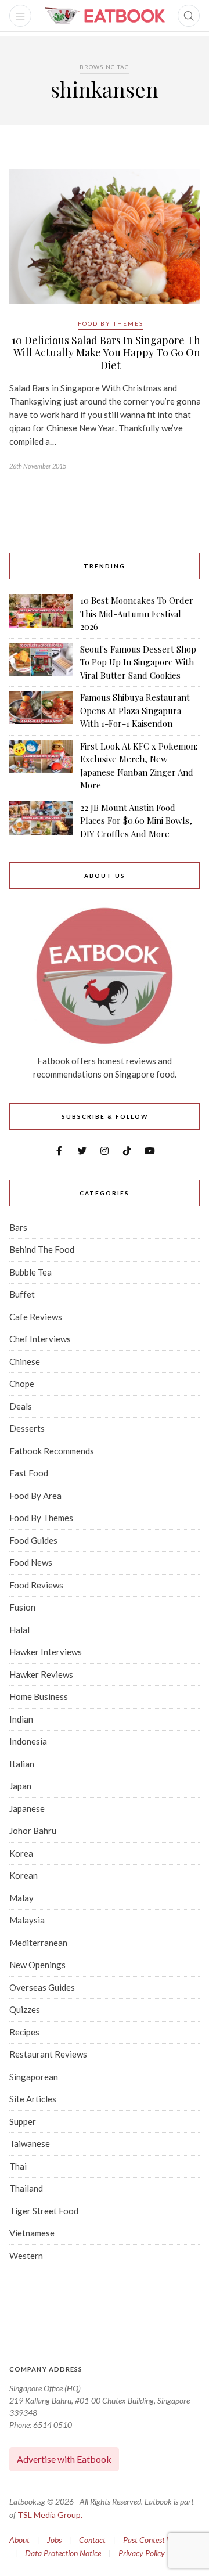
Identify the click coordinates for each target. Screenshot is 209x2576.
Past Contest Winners (158, 2540)
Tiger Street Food (44, 2211)
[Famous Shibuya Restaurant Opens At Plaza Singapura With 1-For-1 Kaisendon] (41, 711)
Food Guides (33, 1540)
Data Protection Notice (63, 2553)
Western (26, 2256)
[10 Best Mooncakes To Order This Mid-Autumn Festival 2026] (41, 614)
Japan (20, 1786)
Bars (18, 1227)
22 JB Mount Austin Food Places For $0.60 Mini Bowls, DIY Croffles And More (136, 821)
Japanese (27, 1808)
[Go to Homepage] (105, 16)
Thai (18, 2166)
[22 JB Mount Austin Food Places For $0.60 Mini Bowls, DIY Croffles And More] (41, 821)
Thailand (26, 2188)
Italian (22, 1764)
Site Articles (33, 2099)
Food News (31, 1562)
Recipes (24, 2032)
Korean (24, 1875)
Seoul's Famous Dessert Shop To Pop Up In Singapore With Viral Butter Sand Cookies (138, 662)
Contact (92, 2540)
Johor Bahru (33, 1831)
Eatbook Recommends (52, 1451)
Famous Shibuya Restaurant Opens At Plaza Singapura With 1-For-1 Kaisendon (135, 710)
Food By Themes (111, 323)
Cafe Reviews (36, 1317)
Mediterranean (38, 1943)
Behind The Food (42, 1249)
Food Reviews (36, 1585)
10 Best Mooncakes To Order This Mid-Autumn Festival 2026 (137, 613)
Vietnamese (32, 2233)
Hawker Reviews (41, 1674)
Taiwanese (30, 2143)
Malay (21, 1898)
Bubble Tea (30, 1272)
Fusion (22, 1607)
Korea (21, 1853)
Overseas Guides (42, 1987)
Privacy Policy (142, 2553)
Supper (23, 2121)
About (19, 2540)
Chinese (25, 1361)
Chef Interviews (40, 1339)
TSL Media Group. (50, 2515)
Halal (19, 1630)
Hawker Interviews (46, 1652)
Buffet (22, 1294)
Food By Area (35, 1496)
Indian (21, 1719)
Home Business (39, 1696)
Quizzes (25, 2009)
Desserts (27, 1428)
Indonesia (28, 1741)
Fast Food (29, 1473)
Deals (21, 1406)
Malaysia (27, 1920)
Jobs (54, 2540)
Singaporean (34, 2077)
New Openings (37, 1965)
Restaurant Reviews (48, 2054)
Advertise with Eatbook (64, 2459)
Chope (22, 1384)
